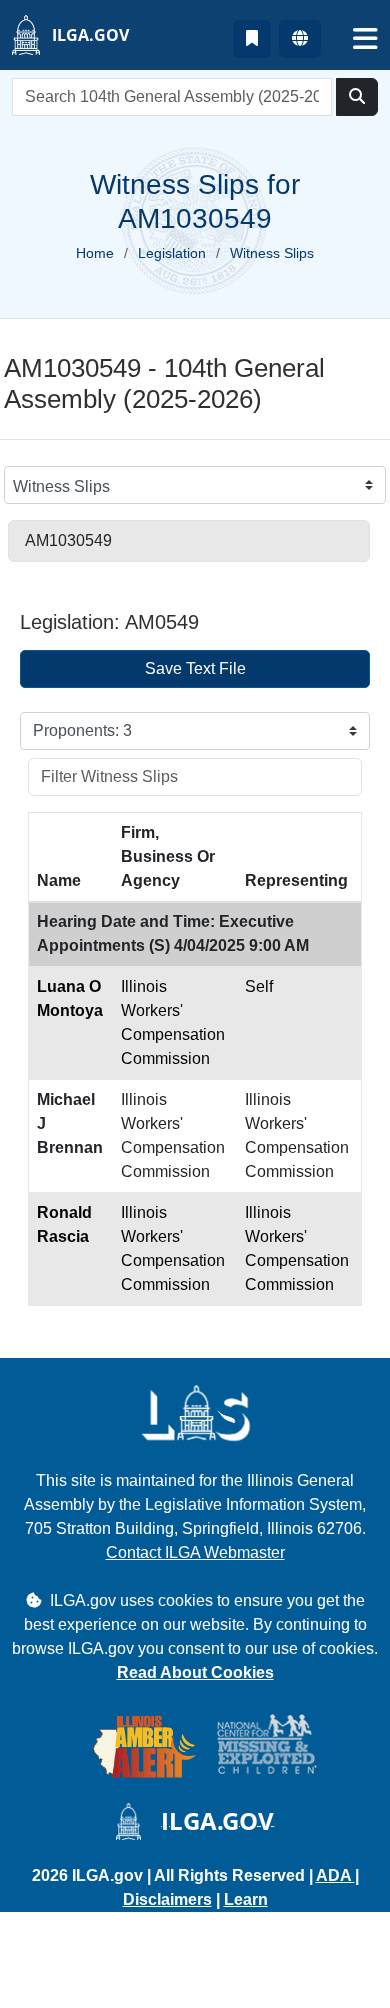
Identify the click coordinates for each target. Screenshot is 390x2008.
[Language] (300, 39)
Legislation (172, 253)
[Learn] (252, 39)
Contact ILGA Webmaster (195, 1552)
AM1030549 (68, 540)
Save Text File (195, 668)
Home (95, 253)
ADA (335, 1875)
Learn (246, 1899)
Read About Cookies (195, 1672)
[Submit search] (357, 97)
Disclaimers (167, 1899)
